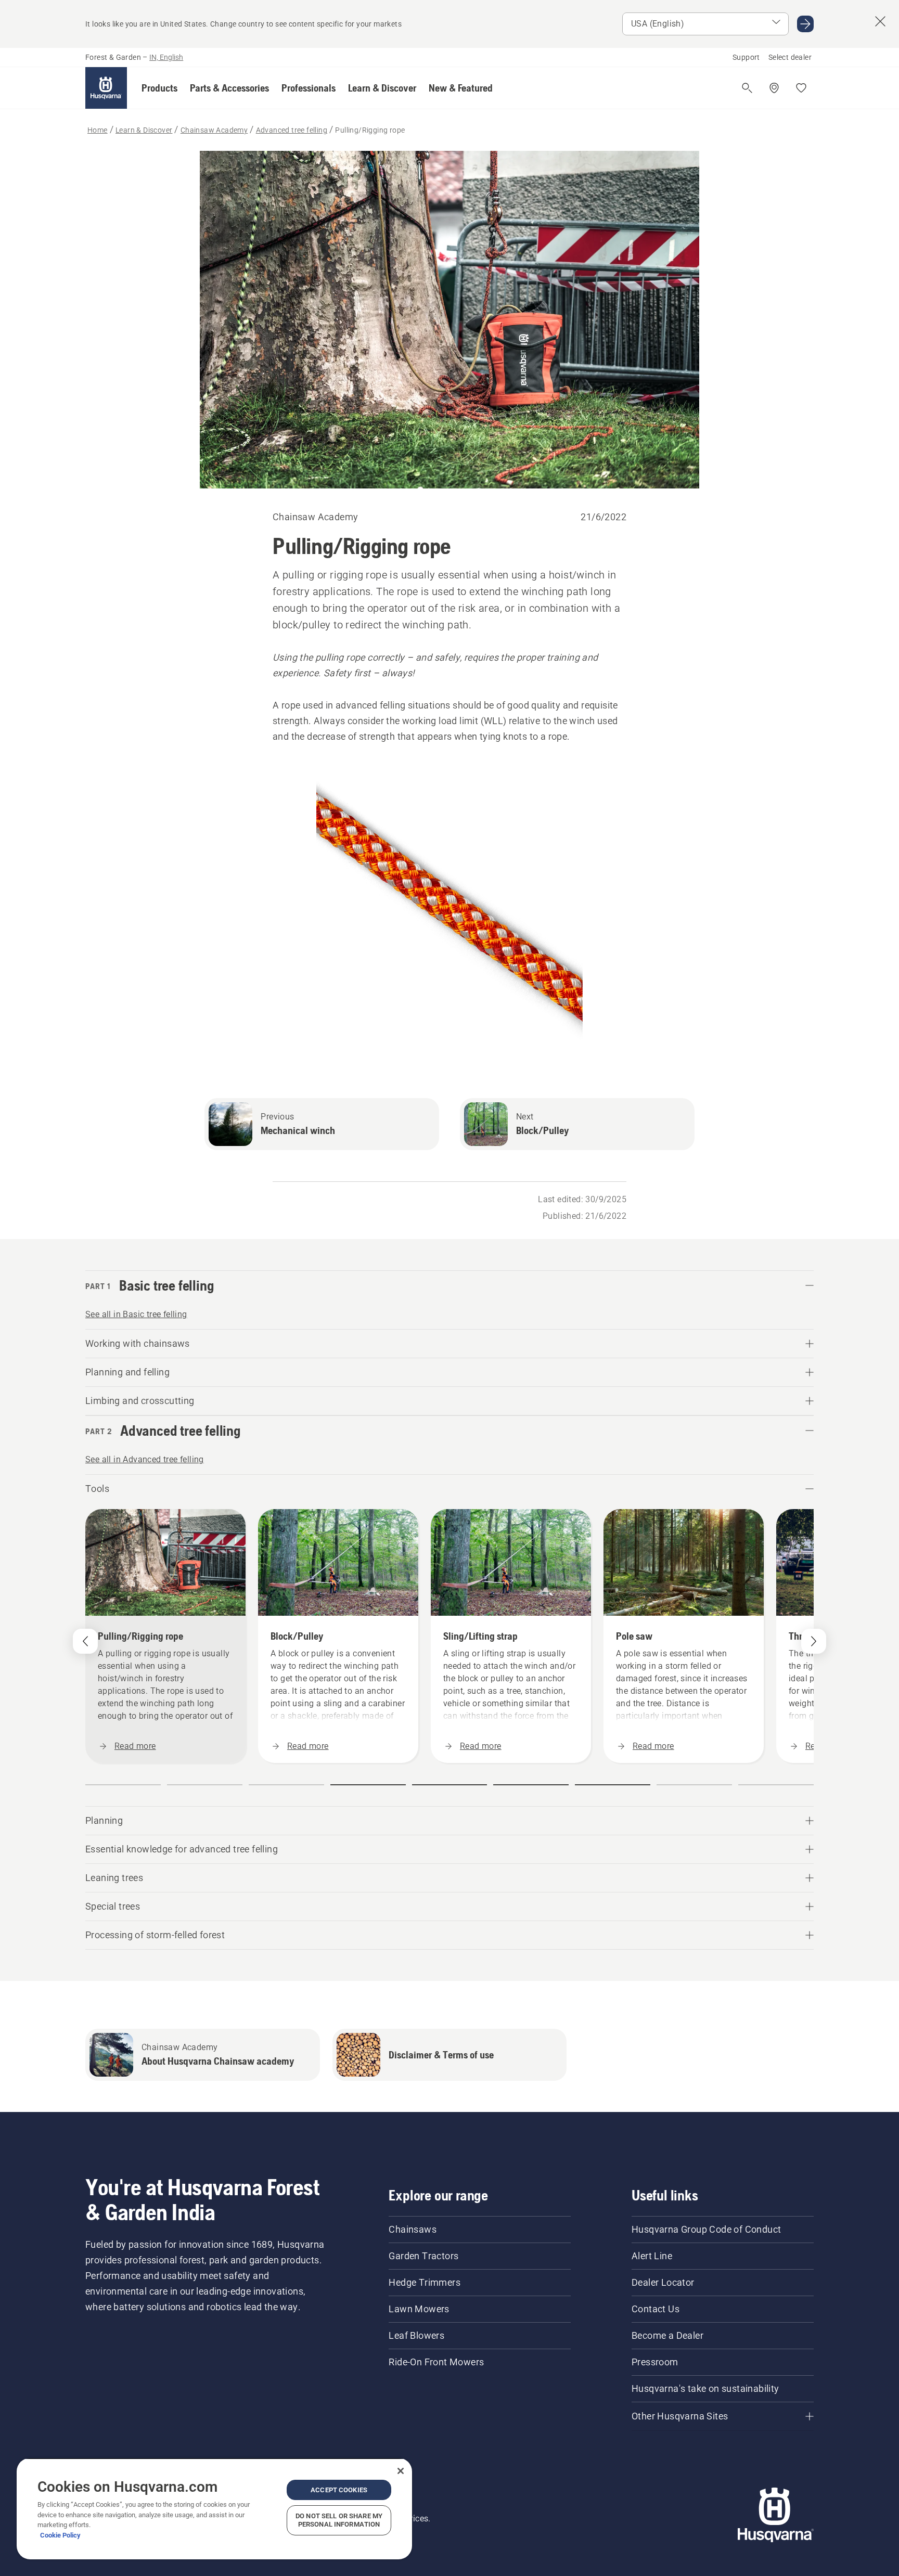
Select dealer (790, 57)
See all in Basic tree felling (136, 1314)
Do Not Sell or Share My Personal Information (339, 2520)
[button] (159, 88)
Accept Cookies (339, 2490)
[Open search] (747, 88)
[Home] (106, 88)
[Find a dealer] (774, 88)
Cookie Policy (60, 2535)
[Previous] (85, 1641)
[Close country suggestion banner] (880, 21)
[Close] (401, 2471)
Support (746, 57)
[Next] (814, 1641)
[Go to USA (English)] (805, 24)
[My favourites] (801, 88)
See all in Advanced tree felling (145, 1459)
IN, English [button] (166, 57)
